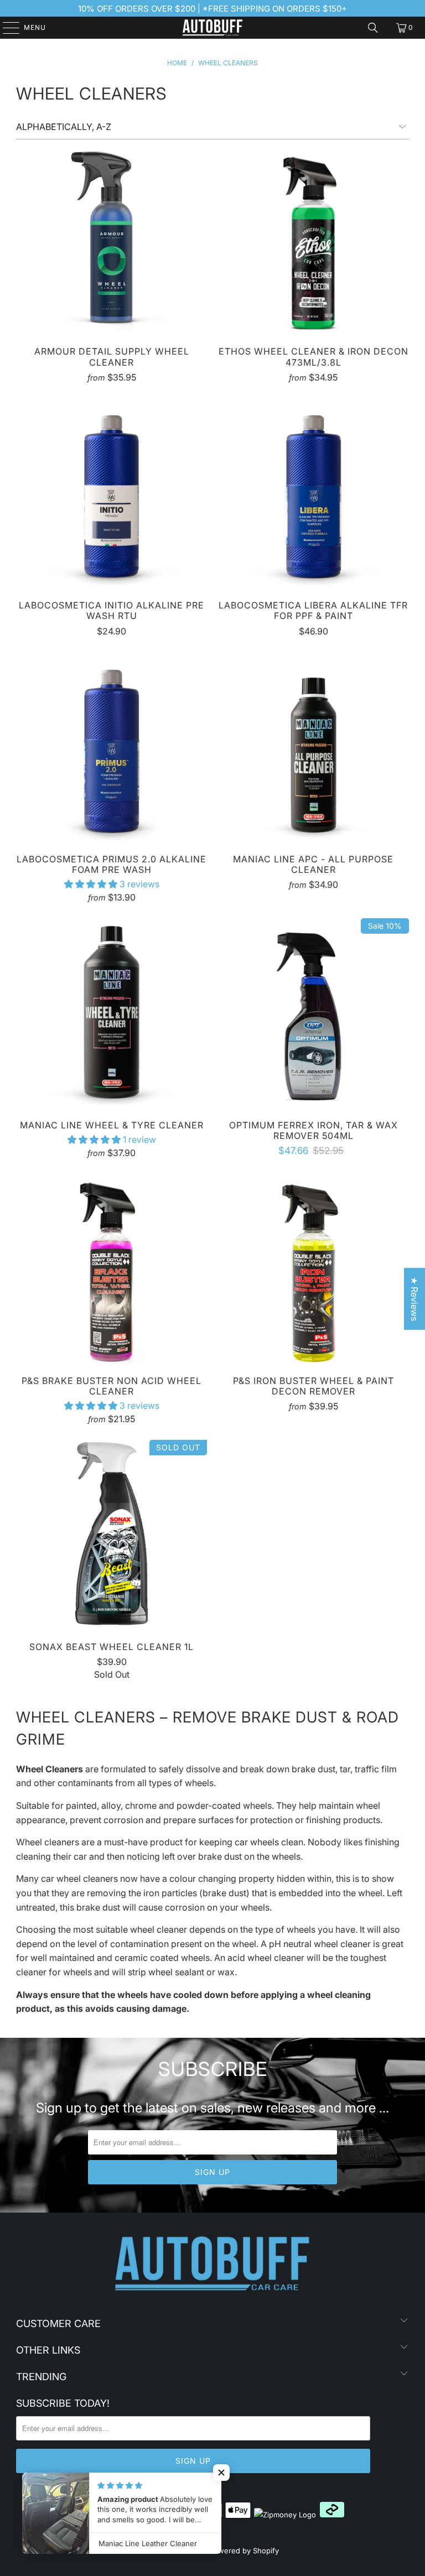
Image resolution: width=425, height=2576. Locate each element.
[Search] (373, 28)
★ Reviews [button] (414, 1299)
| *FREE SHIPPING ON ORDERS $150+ (271, 9)
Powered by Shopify (244, 2551)
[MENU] (6, 28)
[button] (91, 884)
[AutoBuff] (212, 28)
